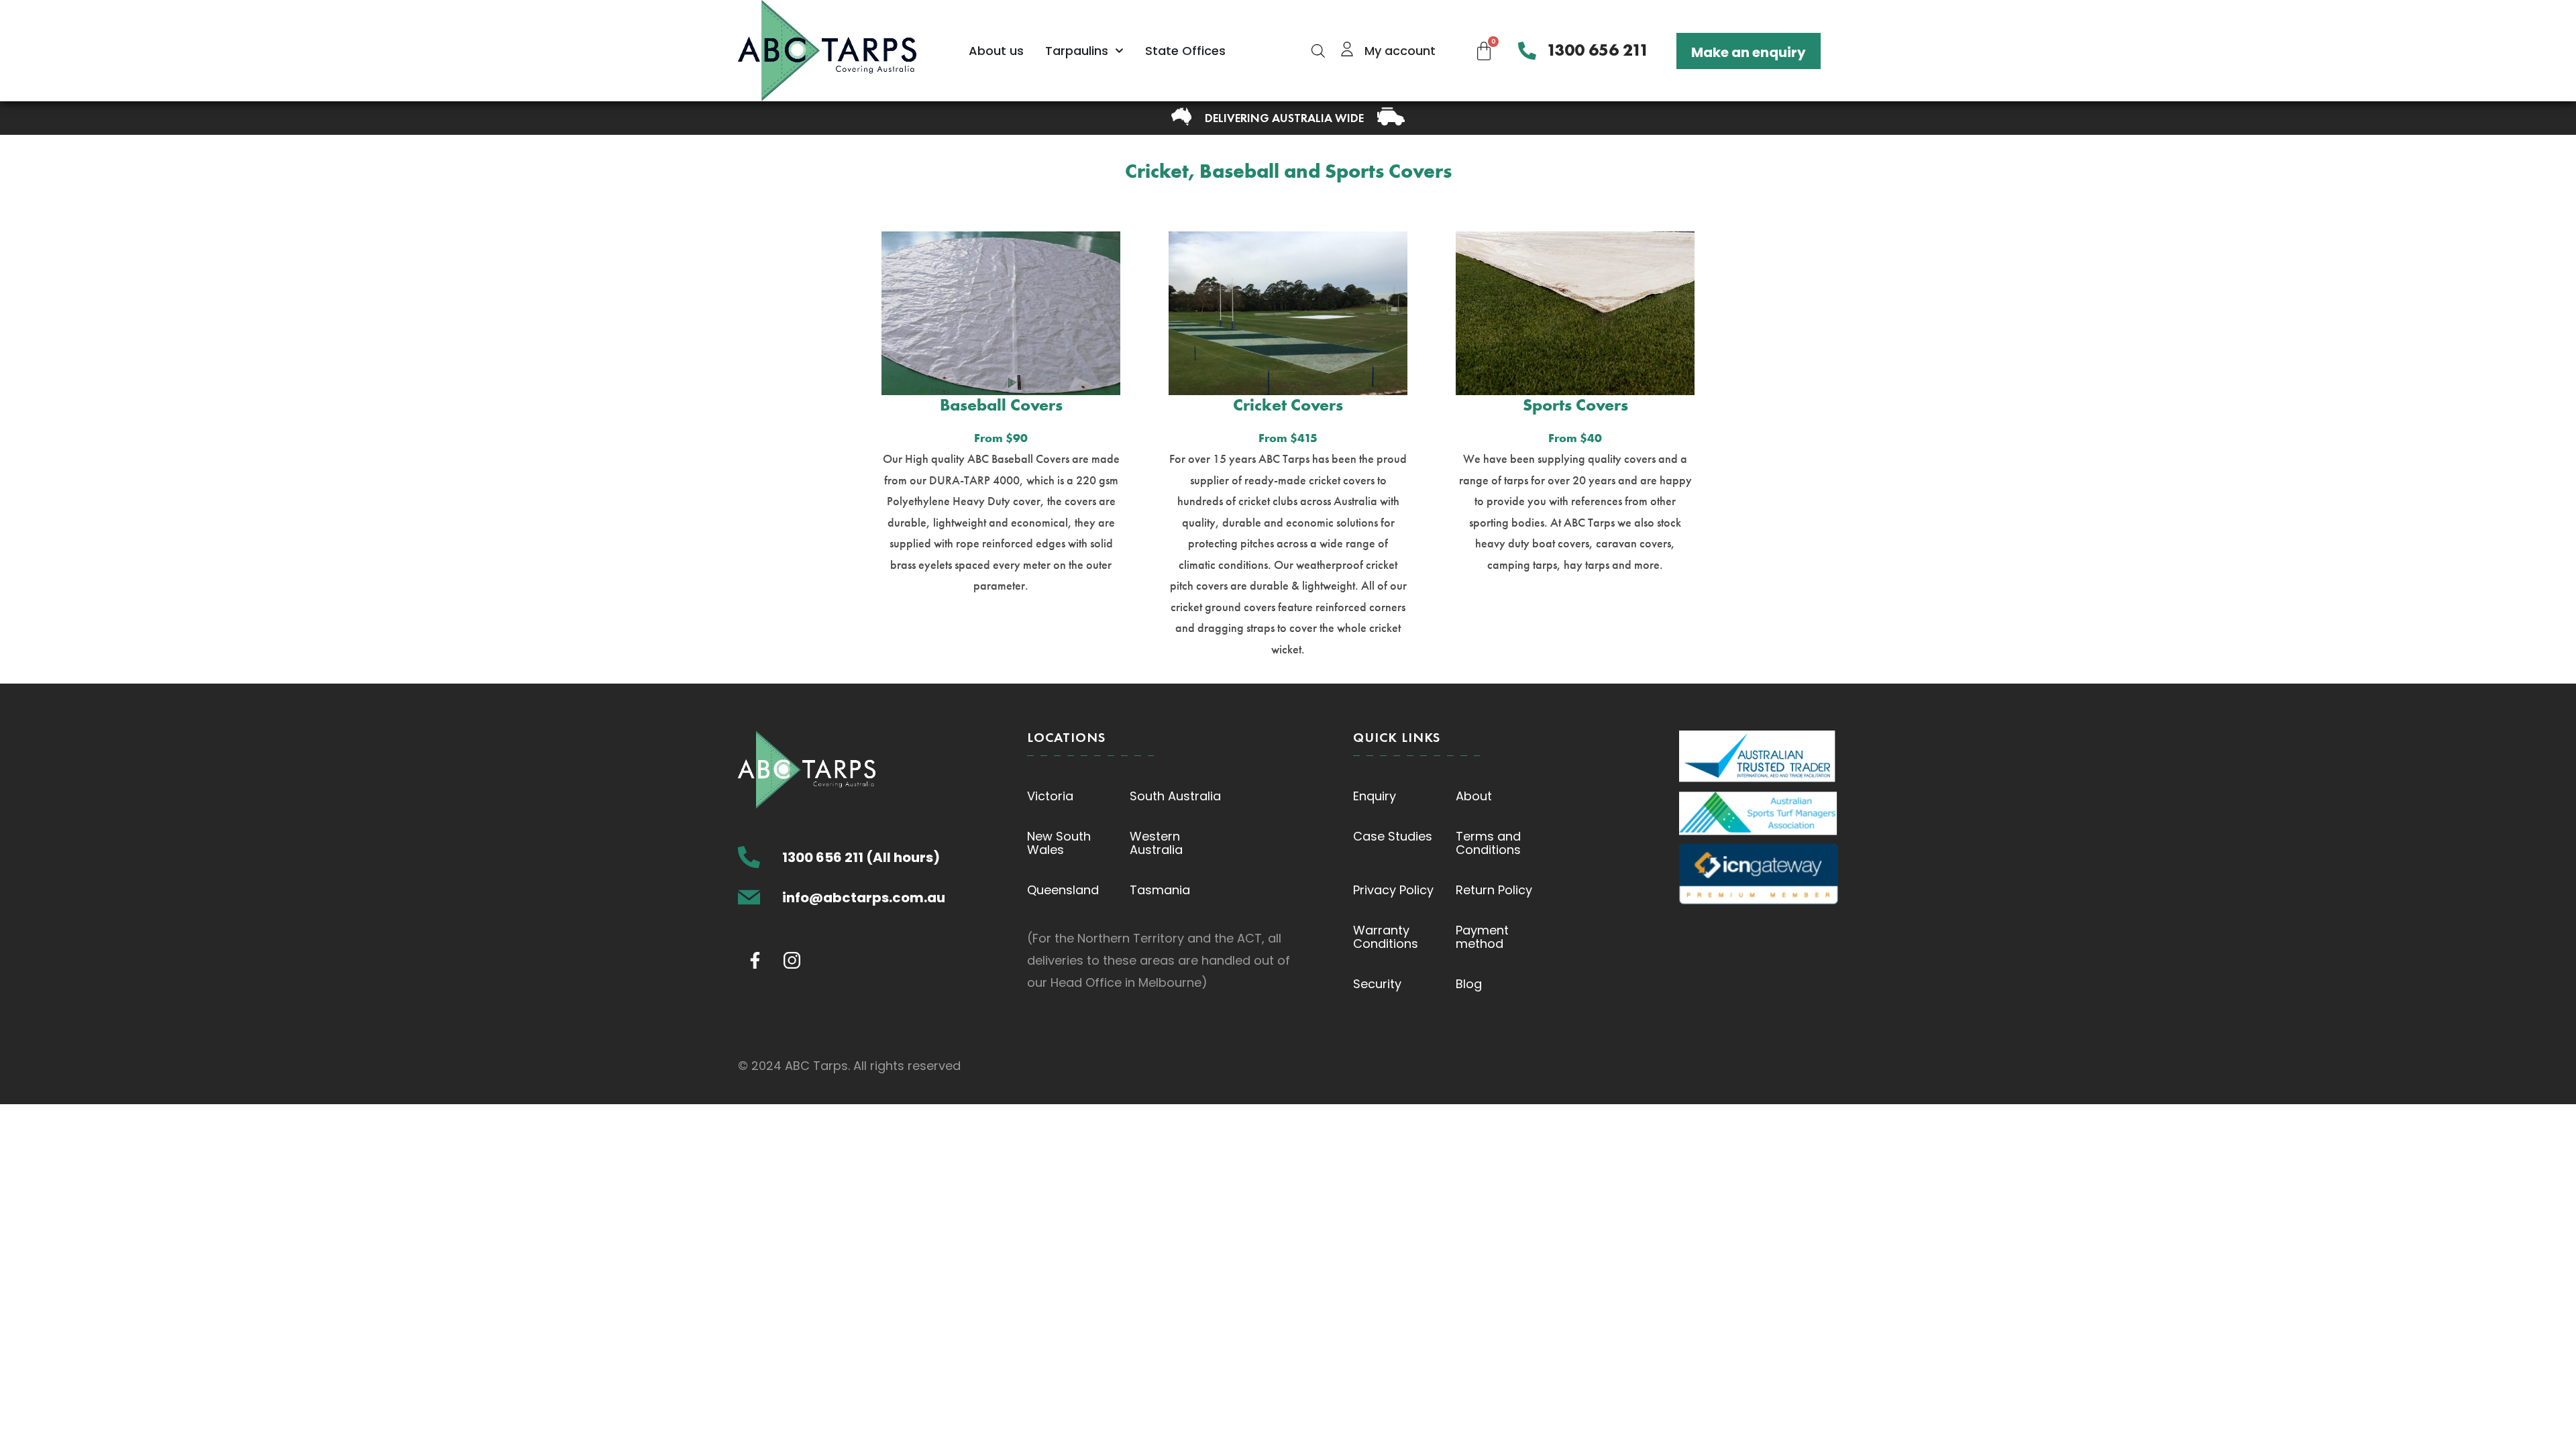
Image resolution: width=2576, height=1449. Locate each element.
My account (1400, 51)
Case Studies (1393, 836)
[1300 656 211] (1527, 51)
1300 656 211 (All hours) (861, 857)
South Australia (1175, 796)
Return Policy (1494, 890)
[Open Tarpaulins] (1119, 51)
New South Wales (1059, 843)
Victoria (1050, 796)
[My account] (1347, 49)
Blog (1469, 984)
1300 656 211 (1598, 50)
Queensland (1063, 890)
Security (1377, 984)
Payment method (1482, 937)
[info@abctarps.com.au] (749, 897)
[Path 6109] (755, 960)
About (1474, 796)
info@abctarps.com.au (864, 898)
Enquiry (1375, 796)
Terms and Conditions (1488, 843)
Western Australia (1156, 843)
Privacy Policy (1393, 890)
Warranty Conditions (1386, 937)
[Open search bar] (1318, 51)
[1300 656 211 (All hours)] (749, 857)
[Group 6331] (792, 960)
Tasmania (1160, 890)
